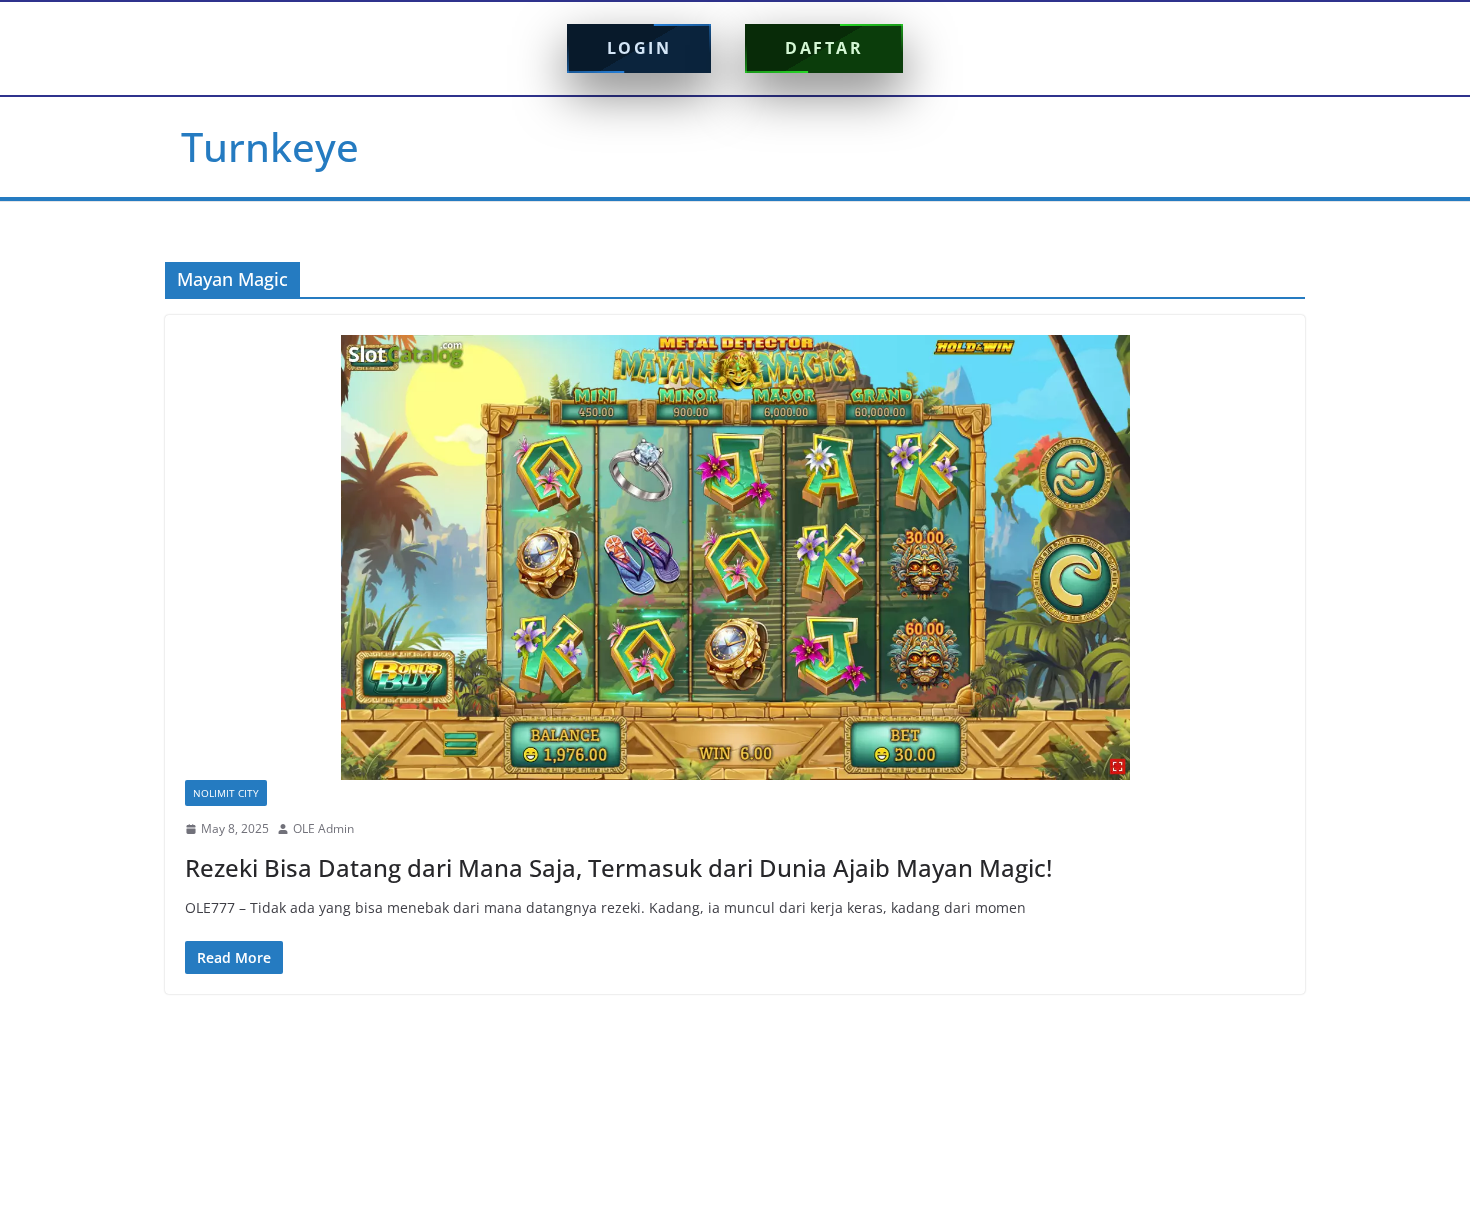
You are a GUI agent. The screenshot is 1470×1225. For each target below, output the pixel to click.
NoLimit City (226, 793)
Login (639, 48)
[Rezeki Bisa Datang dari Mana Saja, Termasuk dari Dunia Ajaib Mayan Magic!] (735, 557)
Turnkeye (270, 146)
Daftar (824, 48)
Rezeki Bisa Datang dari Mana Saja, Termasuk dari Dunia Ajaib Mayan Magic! (618, 867)
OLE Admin (323, 828)
